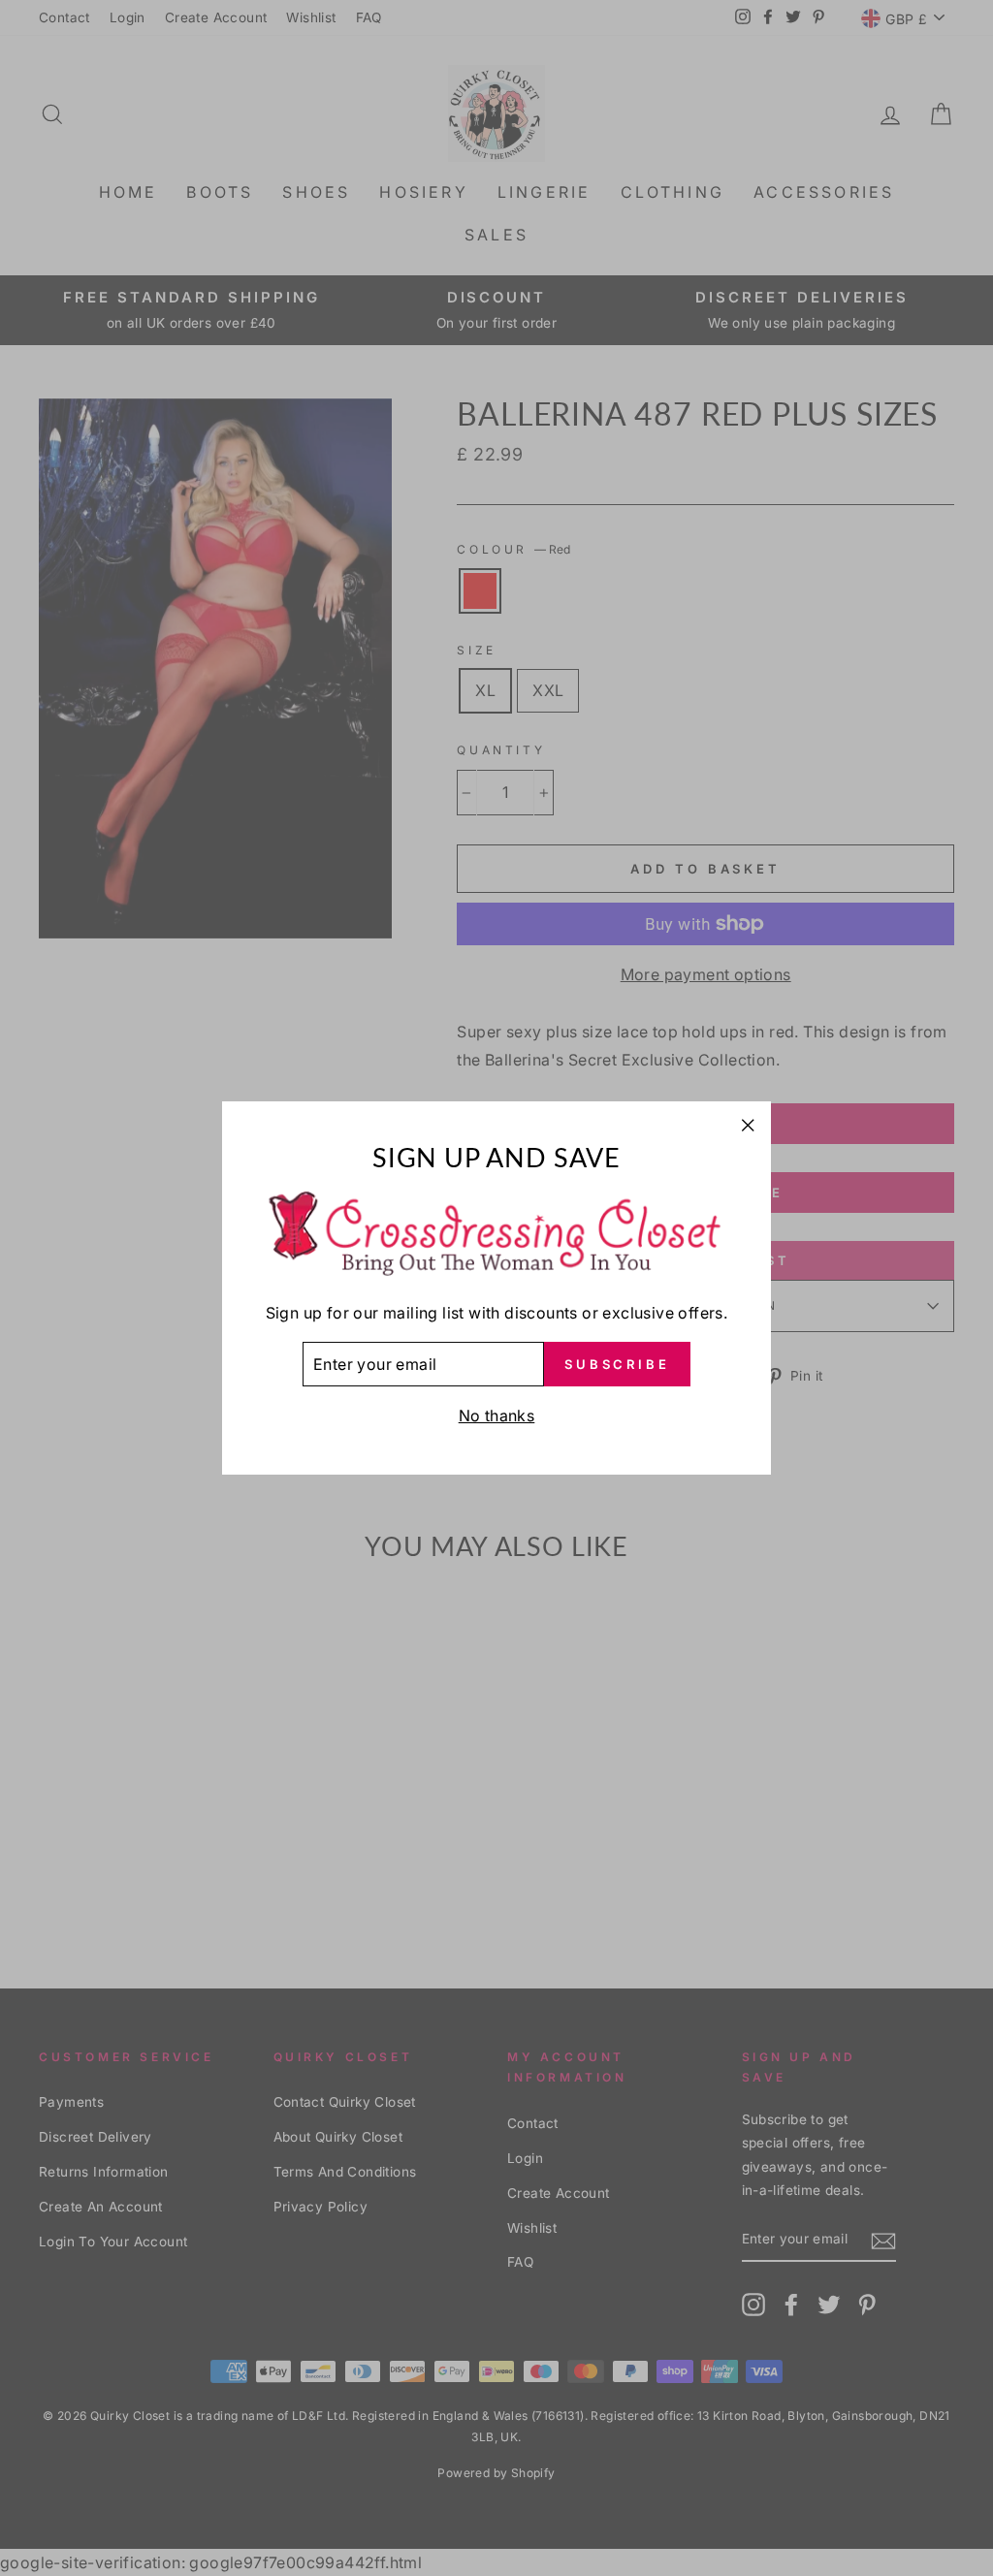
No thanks (497, 1415)
